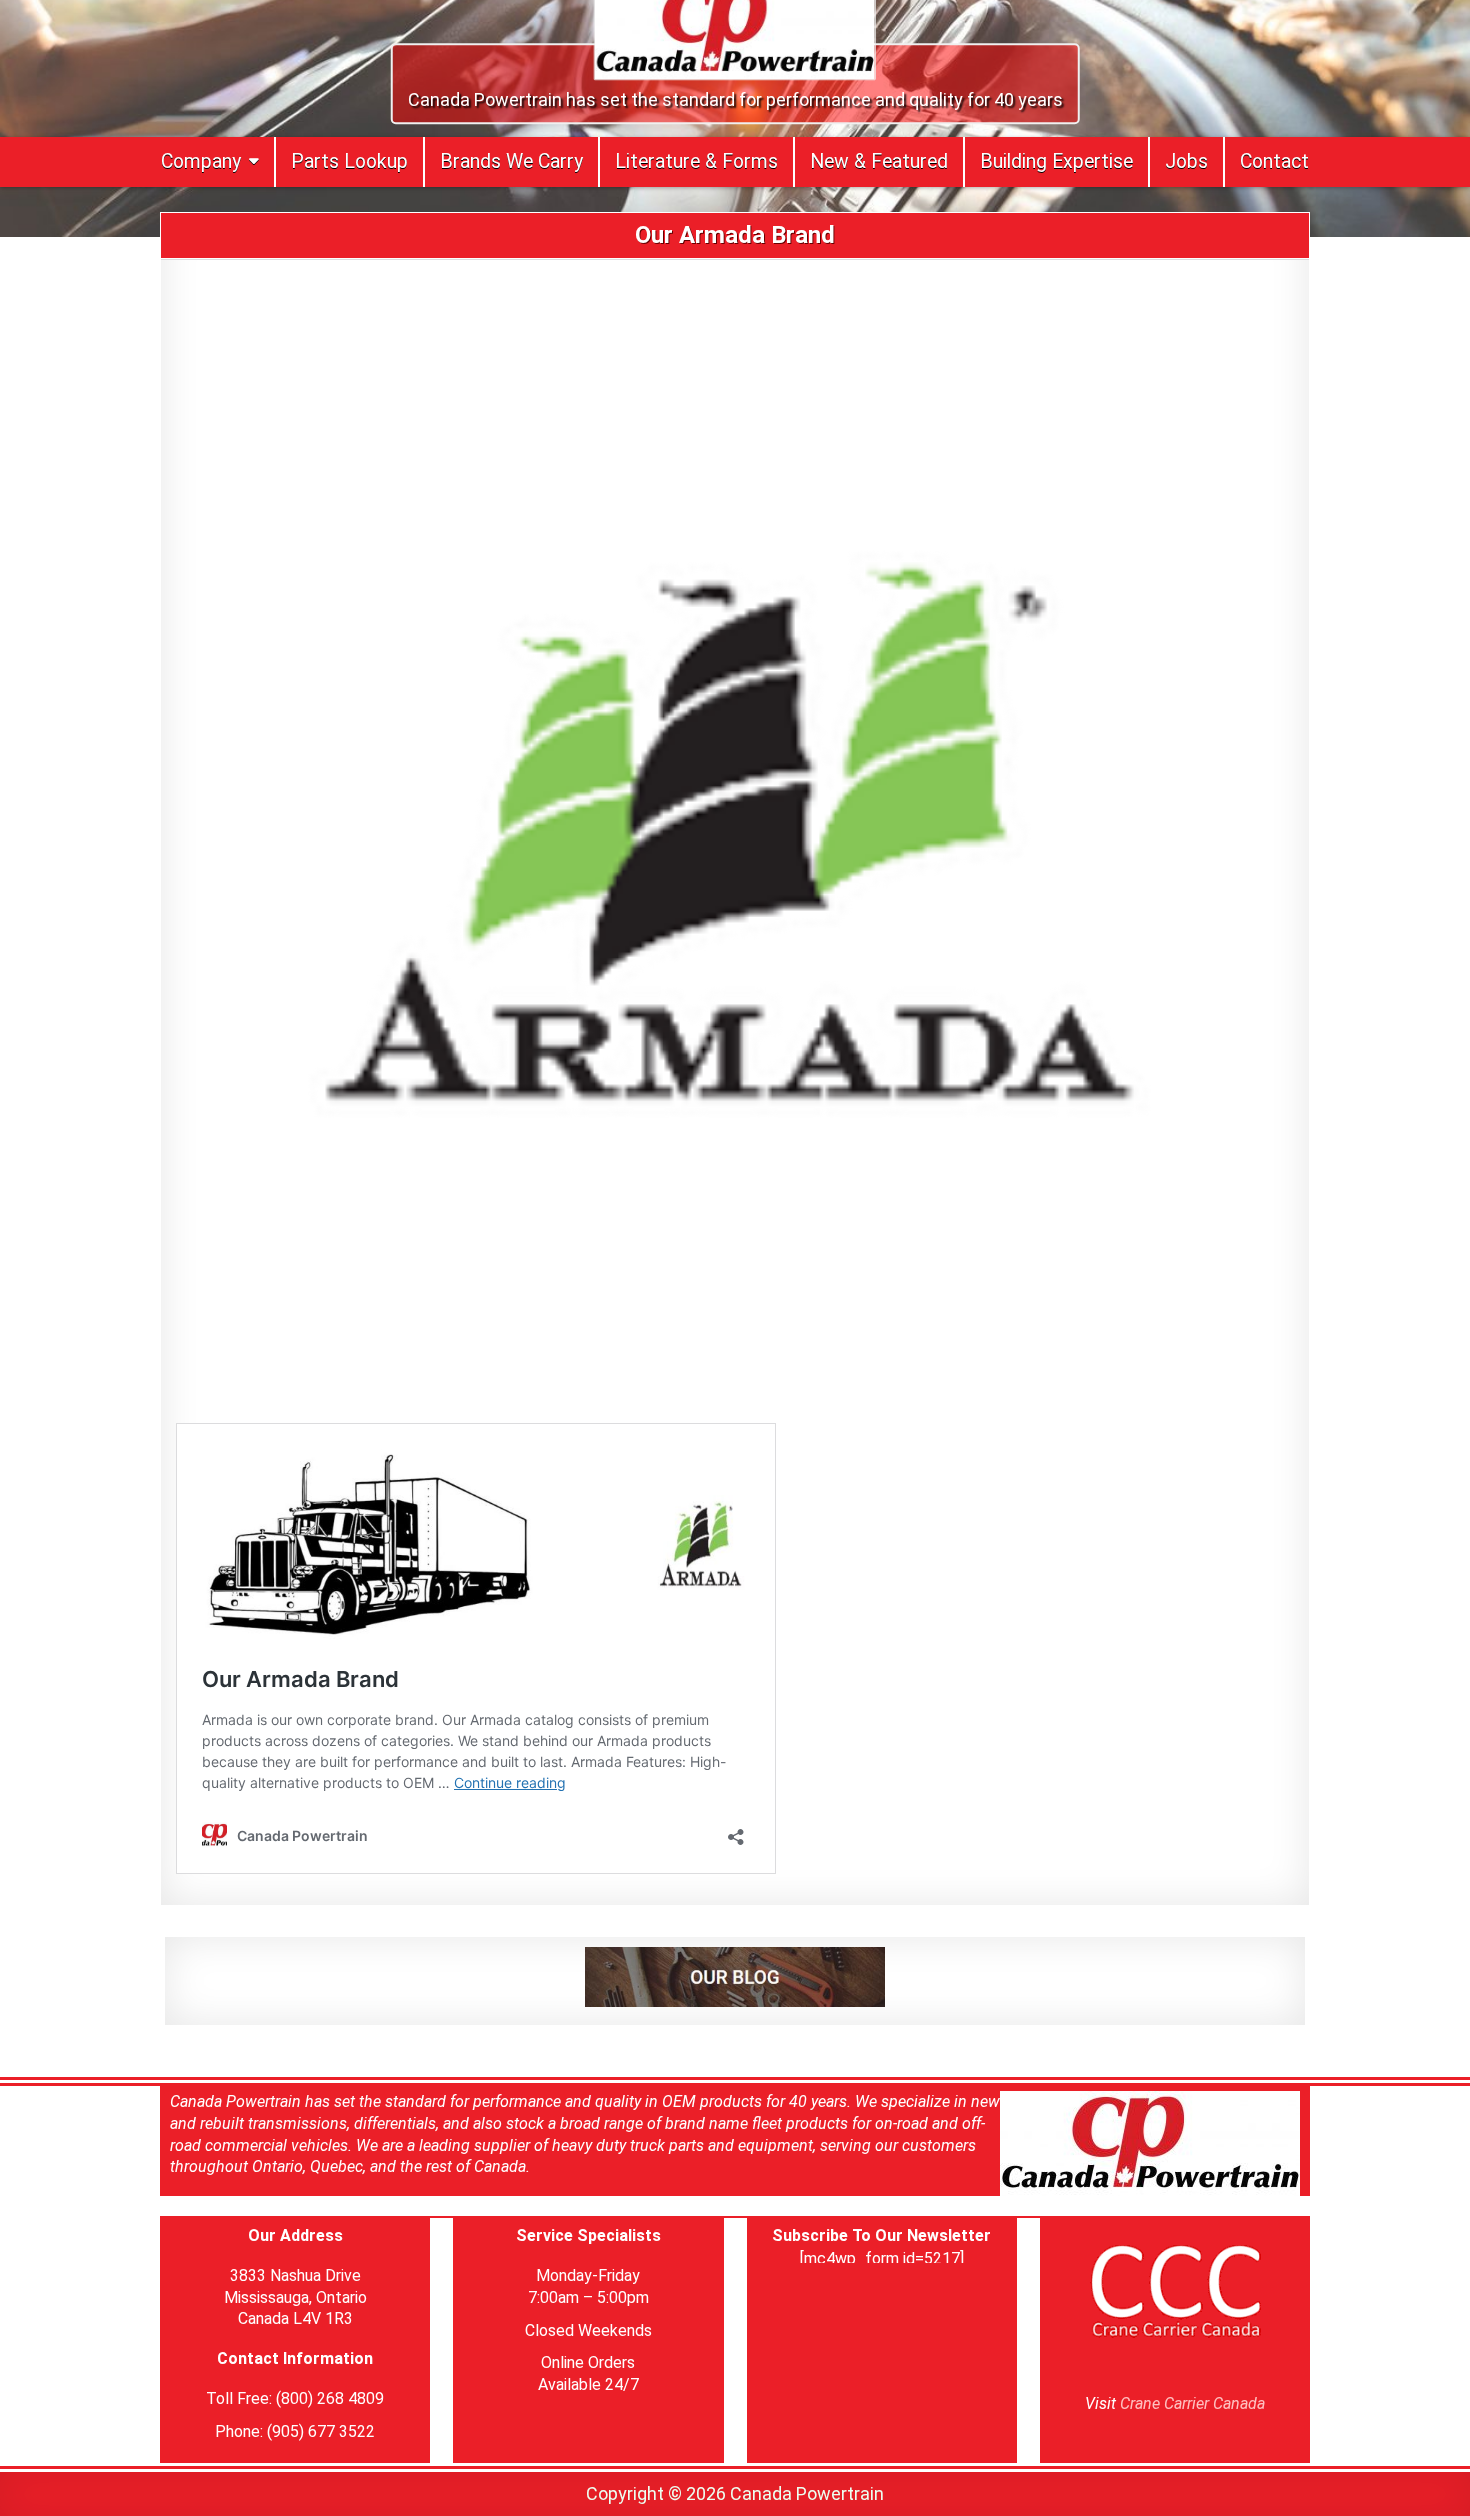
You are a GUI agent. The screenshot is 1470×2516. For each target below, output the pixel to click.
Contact (1274, 161)
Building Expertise (1056, 161)
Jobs (1186, 161)
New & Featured (879, 161)
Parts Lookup (349, 161)
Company (201, 161)
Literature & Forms (696, 161)
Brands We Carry (511, 161)
